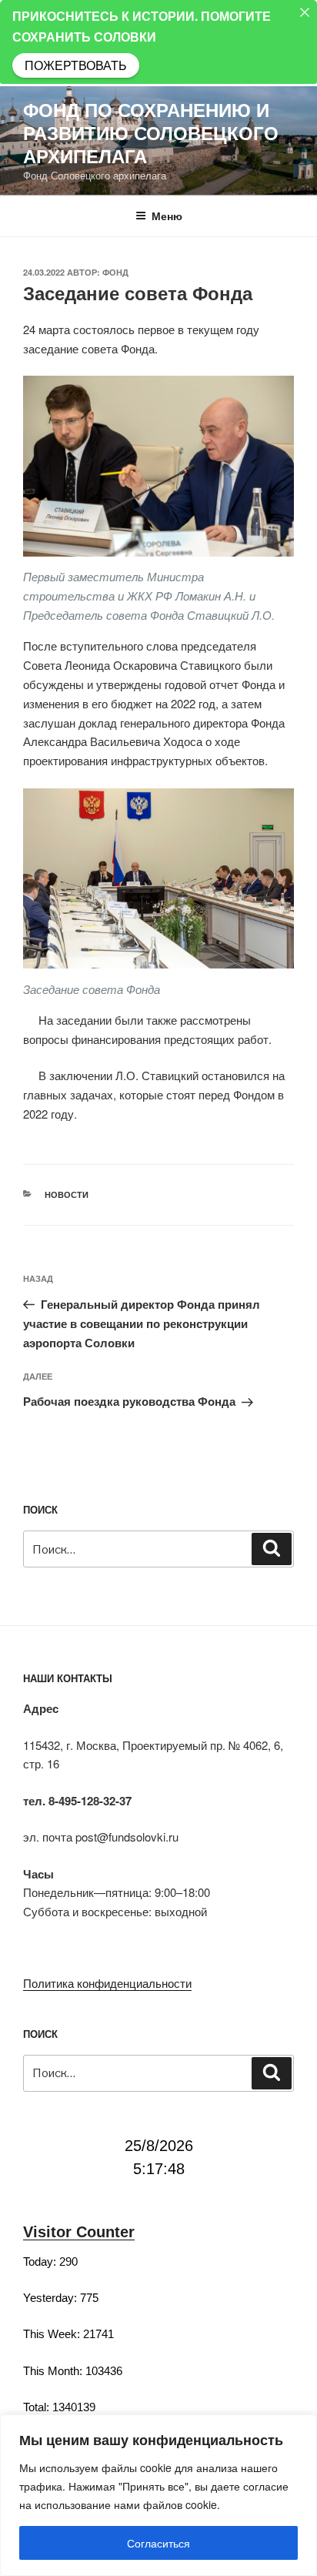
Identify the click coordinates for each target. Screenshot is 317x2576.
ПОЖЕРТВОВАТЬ (76, 65)
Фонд (115, 272)
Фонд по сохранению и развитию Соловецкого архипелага (151, 132)
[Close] (305, 12)
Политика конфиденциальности (107, 1983)
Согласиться (158, 2543)
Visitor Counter (79, 2232)
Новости (67, 1194)
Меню (167, 216)
